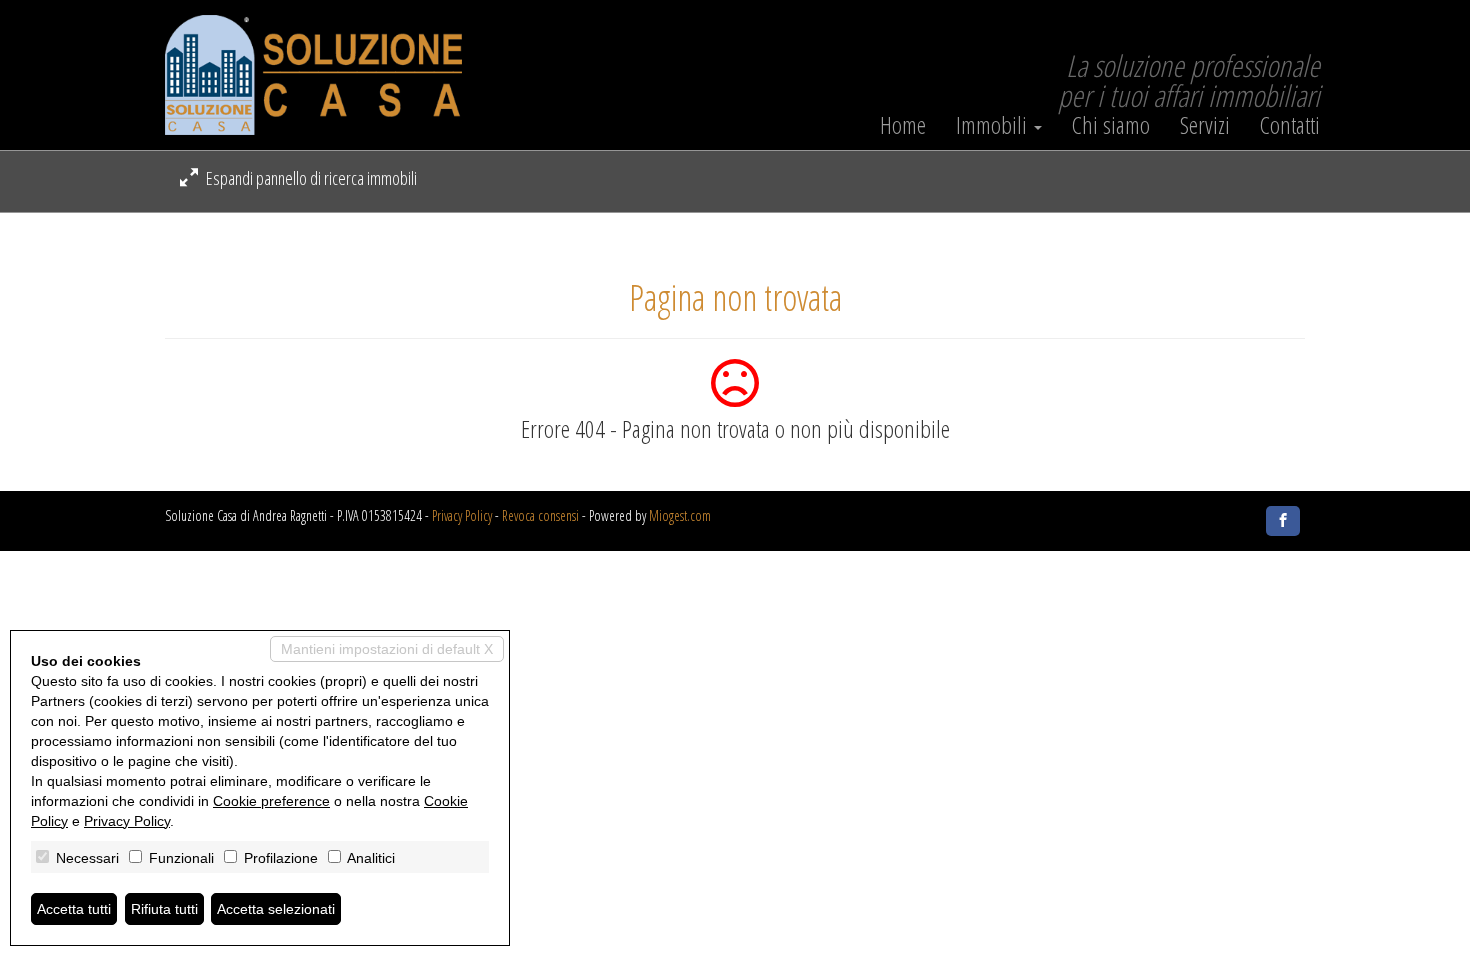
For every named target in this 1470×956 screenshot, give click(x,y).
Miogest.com (680, 515)
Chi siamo (1111, 125)
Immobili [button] (994, 125)
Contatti (1290, 125)
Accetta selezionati (276, 909)
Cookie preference (271, 801)
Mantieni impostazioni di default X (387, 649)
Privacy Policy (462, 515)
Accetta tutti (74, 909)
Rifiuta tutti (164, 909)
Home (903, 125)
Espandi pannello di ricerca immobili (310, 178)
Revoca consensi (540, 515)
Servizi (1205, 125)
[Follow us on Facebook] (1283, 521)
